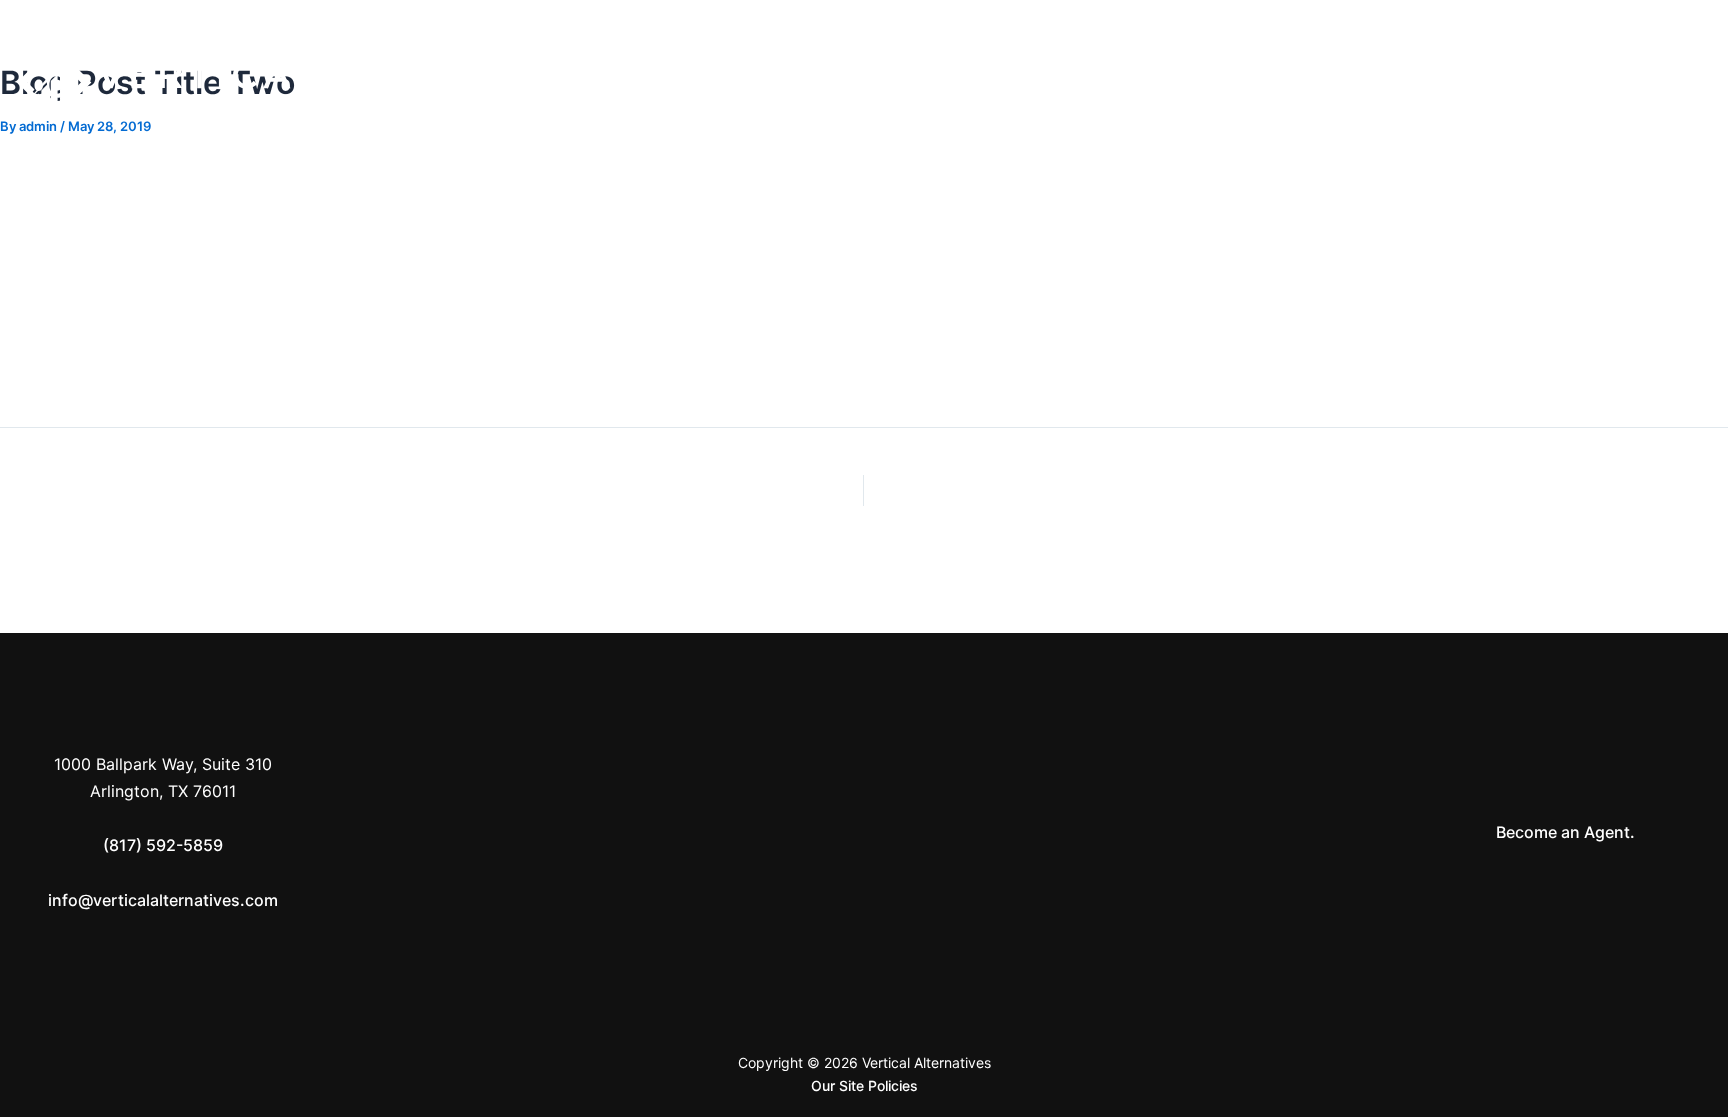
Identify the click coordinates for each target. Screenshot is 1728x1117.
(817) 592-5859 (163, 845)
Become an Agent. (1565, 832)
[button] (1493, 76)
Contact (1565, 76)
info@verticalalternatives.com (163, 900)
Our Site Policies (864, 1085)
